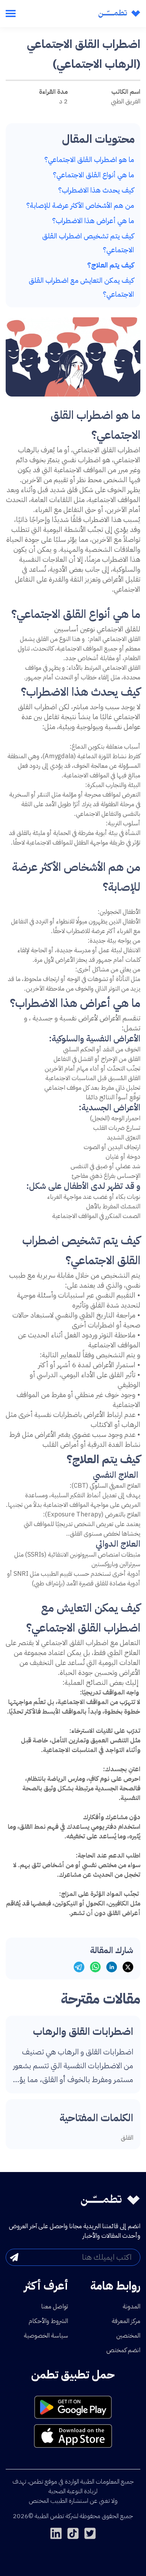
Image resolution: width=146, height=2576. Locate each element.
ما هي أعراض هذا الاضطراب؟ (93, 221)
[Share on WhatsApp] (95, 1967)
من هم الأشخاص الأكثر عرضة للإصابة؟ (80, 205)
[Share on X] (128, 1967)
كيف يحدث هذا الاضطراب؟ (96, 190)
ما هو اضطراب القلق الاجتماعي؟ (89, 160)
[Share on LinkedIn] (112, 1967)
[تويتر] (90, 2533)
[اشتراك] (14, 2257)
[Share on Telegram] (79, 1967)
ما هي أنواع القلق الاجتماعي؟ (93, 175)
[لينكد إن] (56, 2533)
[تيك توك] (73, 2533)
